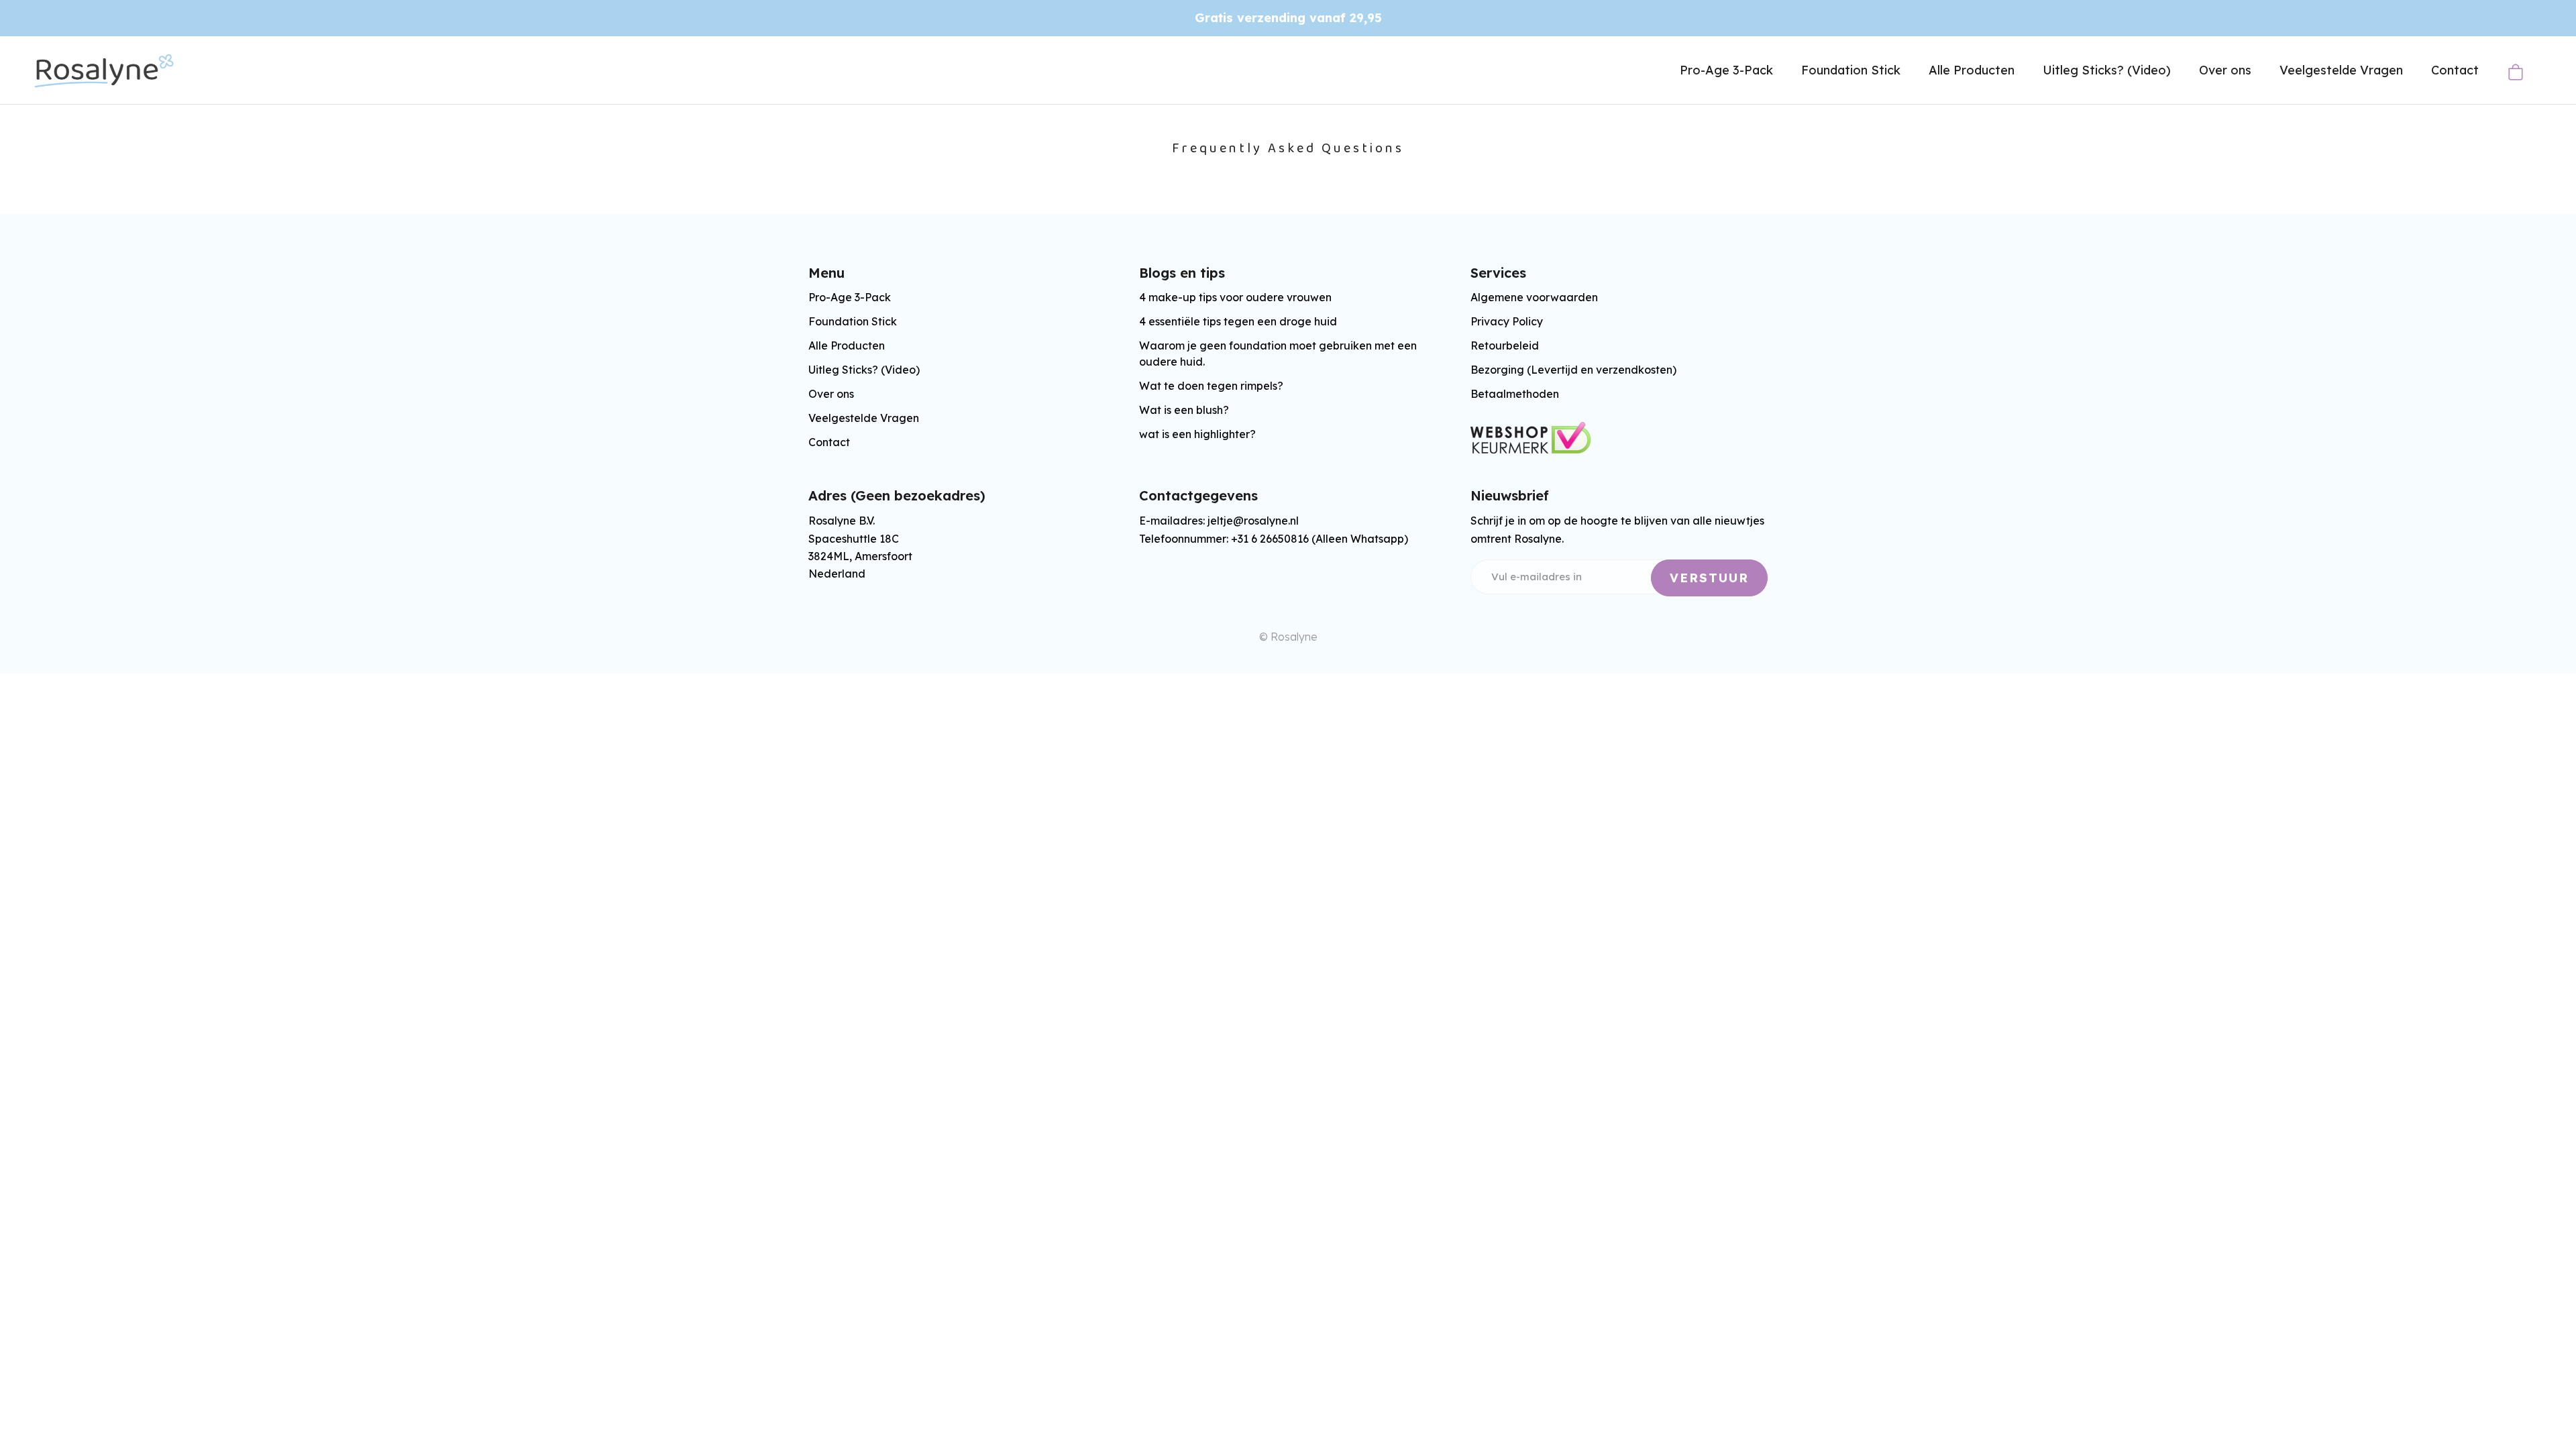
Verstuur (1709, 578)
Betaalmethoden (1515, 394)
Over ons (2225, 70)
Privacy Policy (1507, 321)
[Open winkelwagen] (2515, 72)
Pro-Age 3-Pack (1726, 70)
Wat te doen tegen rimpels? (1211, 386)
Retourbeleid (1505, 345)
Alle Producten (1972, 70)
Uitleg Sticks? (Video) (2107, 70)
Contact (2455, 70)
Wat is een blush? (1184, 410)
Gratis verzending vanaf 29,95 (1288, 18)
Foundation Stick (1851, 70)
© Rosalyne (1288, 637)
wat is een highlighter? (1197, 434)
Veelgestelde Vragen (2341, 70)
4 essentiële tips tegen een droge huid (1238, 321)
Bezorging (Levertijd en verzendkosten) (1573, 370)
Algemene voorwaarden (1534, 297)
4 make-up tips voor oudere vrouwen (1235, 297)
